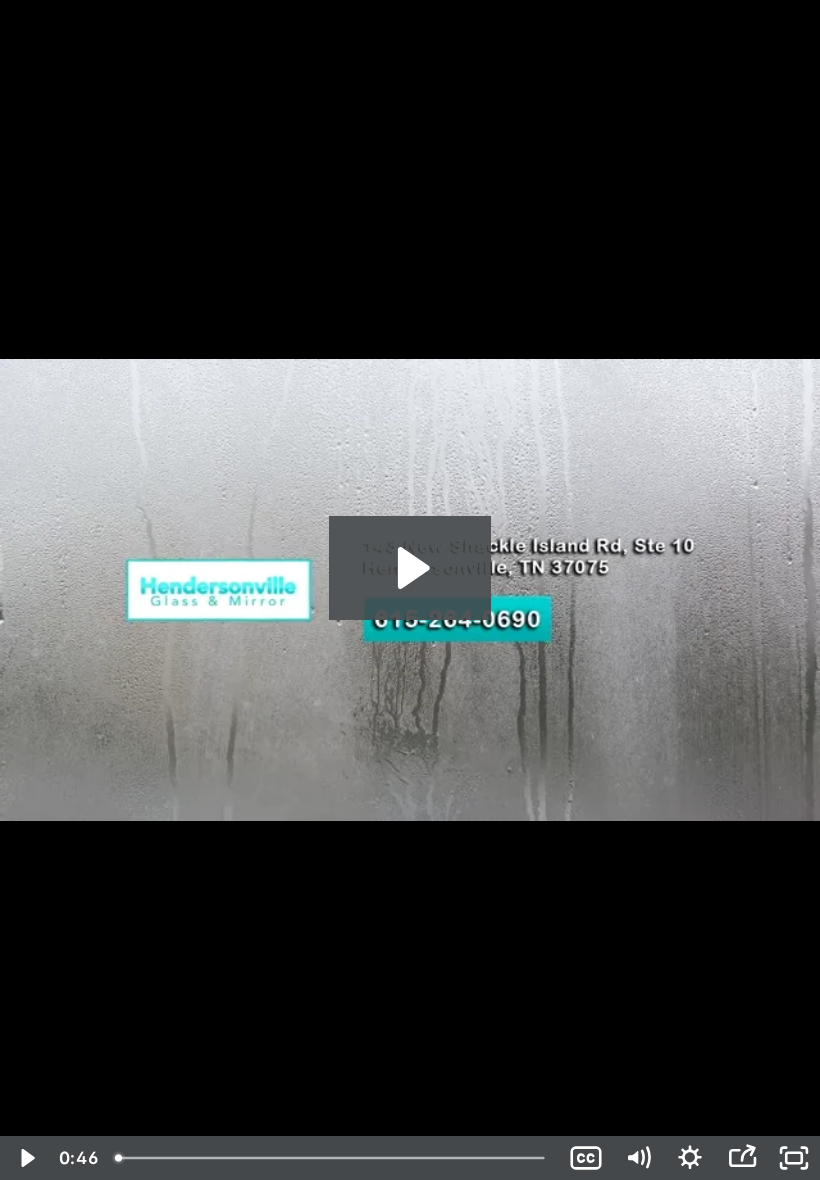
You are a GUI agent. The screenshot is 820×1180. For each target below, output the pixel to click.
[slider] (332, 1158)
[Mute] (638, 1158)
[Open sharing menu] (742, 1158)
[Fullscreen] (794, 1158)
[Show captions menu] (586, 1158)
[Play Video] (26, 1158)
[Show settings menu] (690, 1158)
